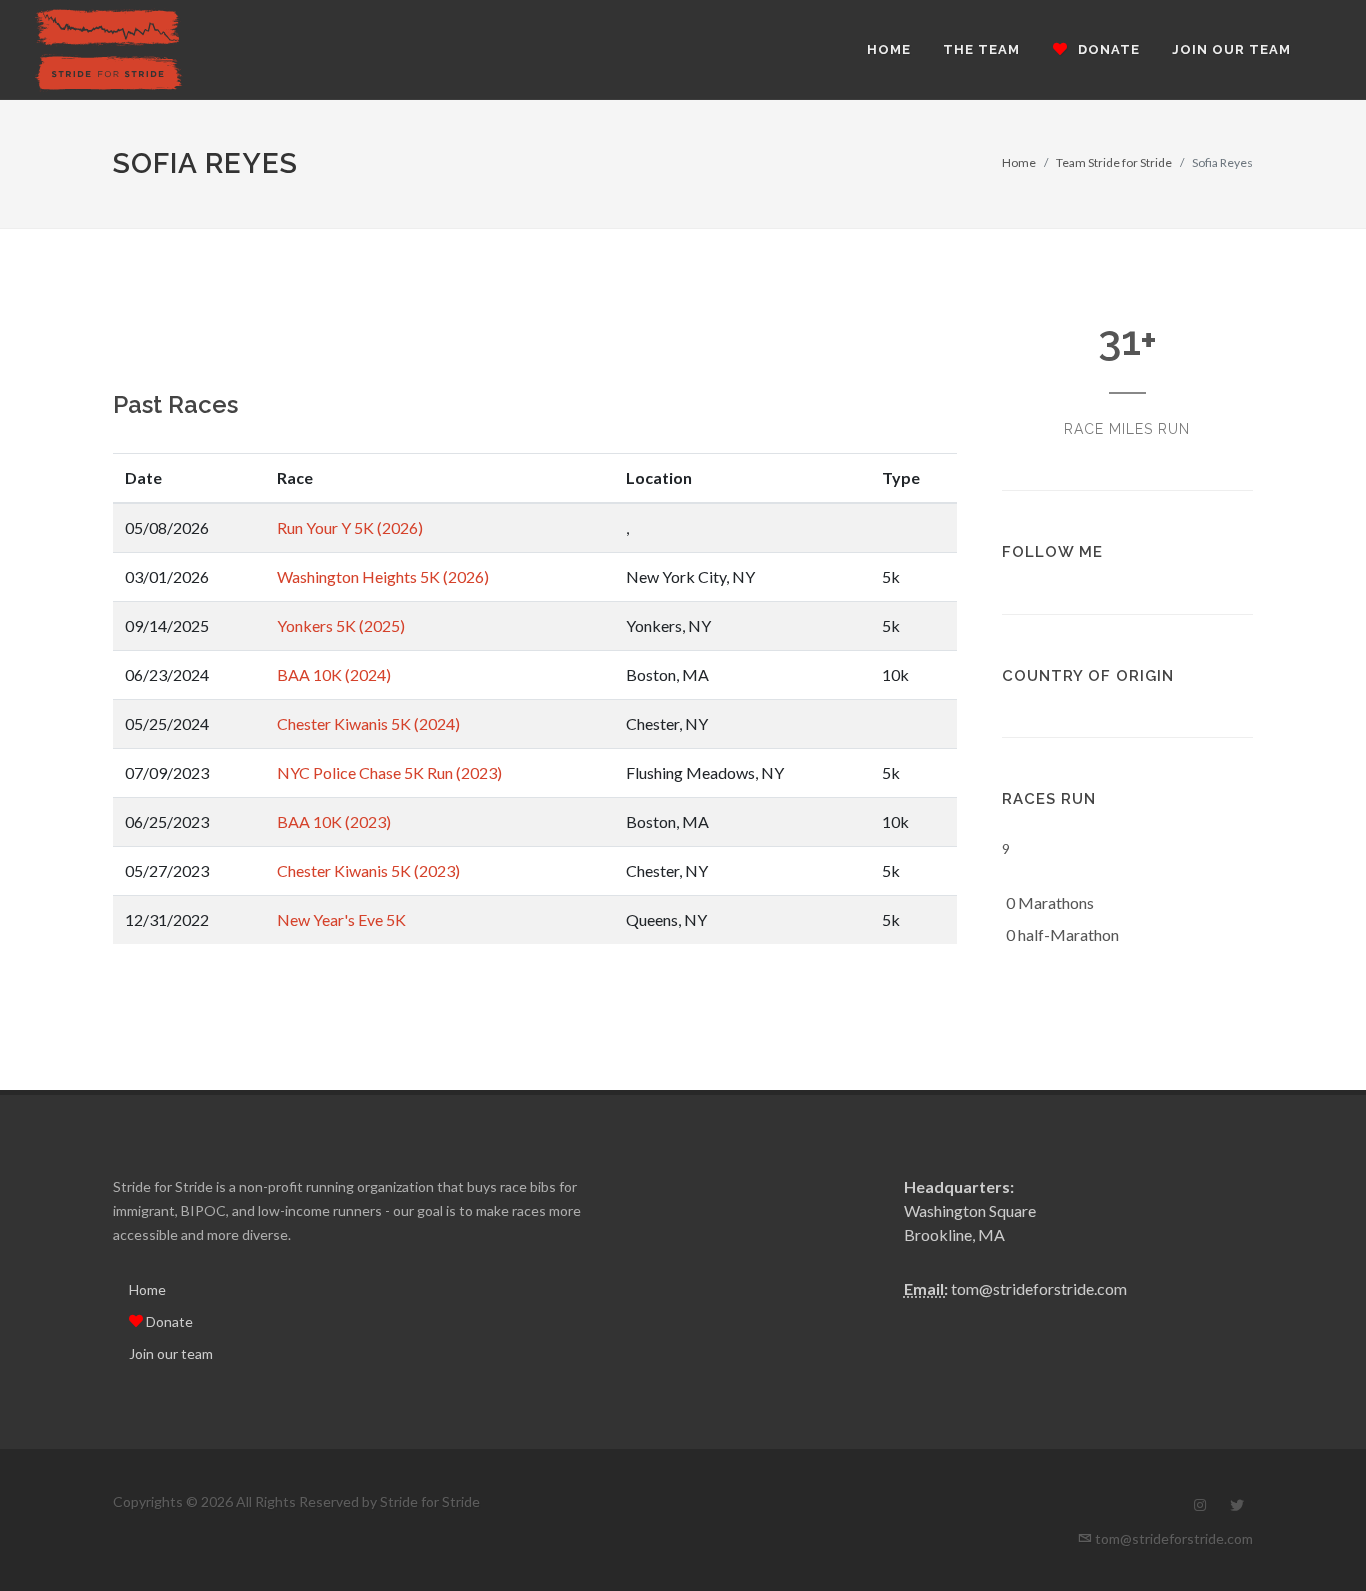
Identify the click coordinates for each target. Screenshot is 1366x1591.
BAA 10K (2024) (334, 674)
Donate (168, 1321)
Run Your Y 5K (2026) (350, 527)
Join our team (171, 1353)
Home (1019, 162)
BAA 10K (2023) (334, 821)
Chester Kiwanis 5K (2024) (368, 723)
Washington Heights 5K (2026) (383, 576)
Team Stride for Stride (1114, 162)
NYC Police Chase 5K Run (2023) (389, 772)
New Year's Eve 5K (341, 919)
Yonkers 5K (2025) (341, 625)
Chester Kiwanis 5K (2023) (368, 870)
